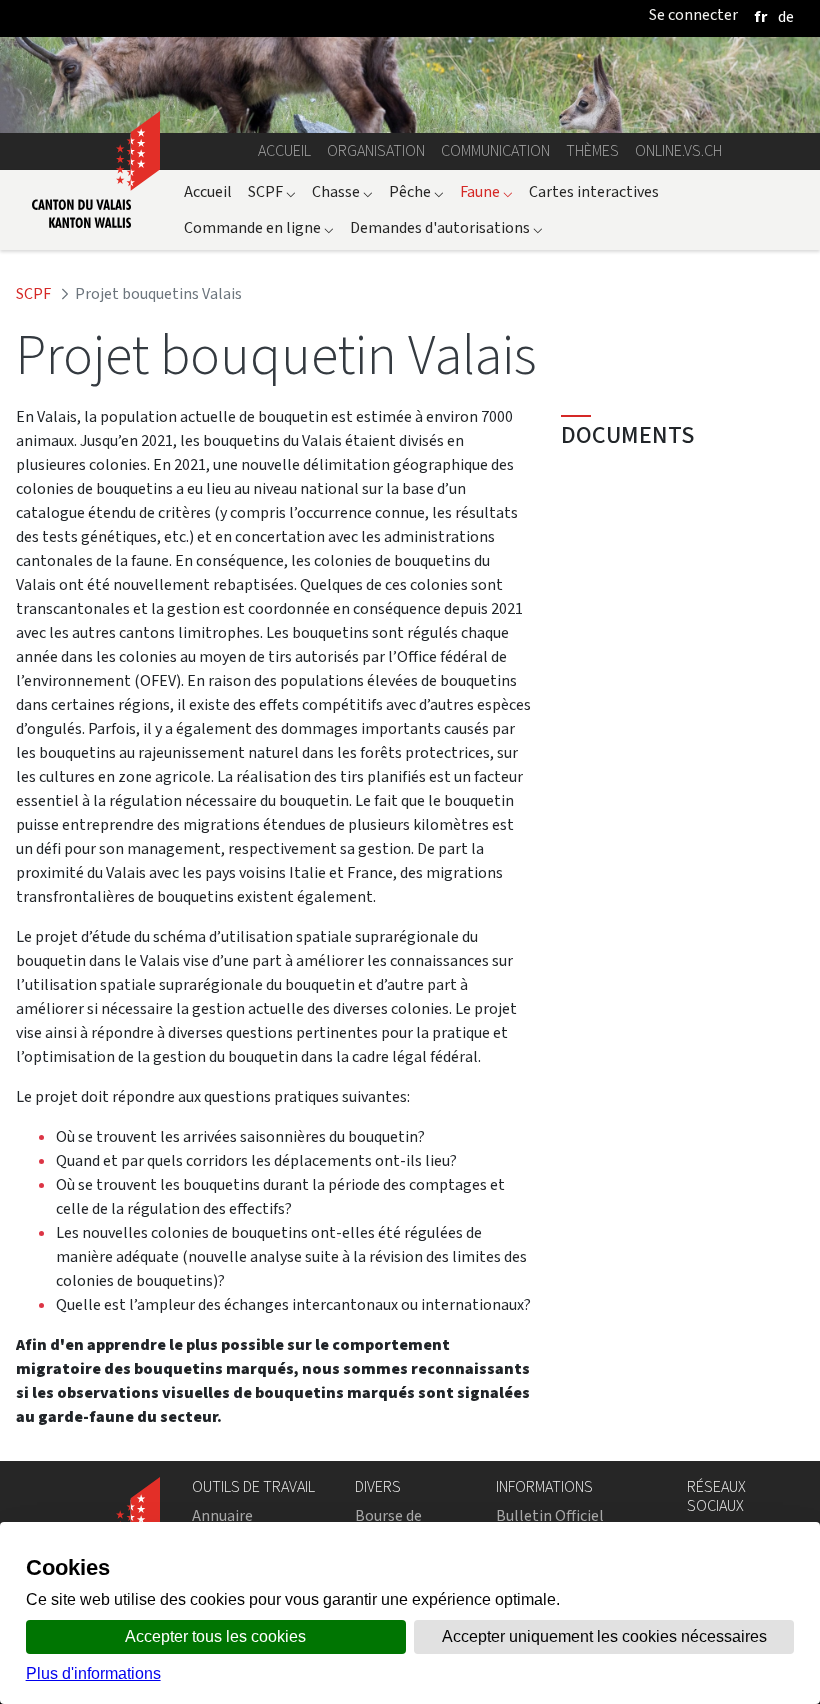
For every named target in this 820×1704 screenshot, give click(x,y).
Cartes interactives (594, 191)
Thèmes (592, 150)
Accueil (284, 150)
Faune (486, 191)
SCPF (272, 191)
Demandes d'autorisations (446, 227)
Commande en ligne (259, 227)
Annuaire (222, 1515)
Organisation (376, 150)
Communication (495, 150)
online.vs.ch (678, 150)
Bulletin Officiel (550, 1515)
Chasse (342, 191)
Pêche (416, 191)
